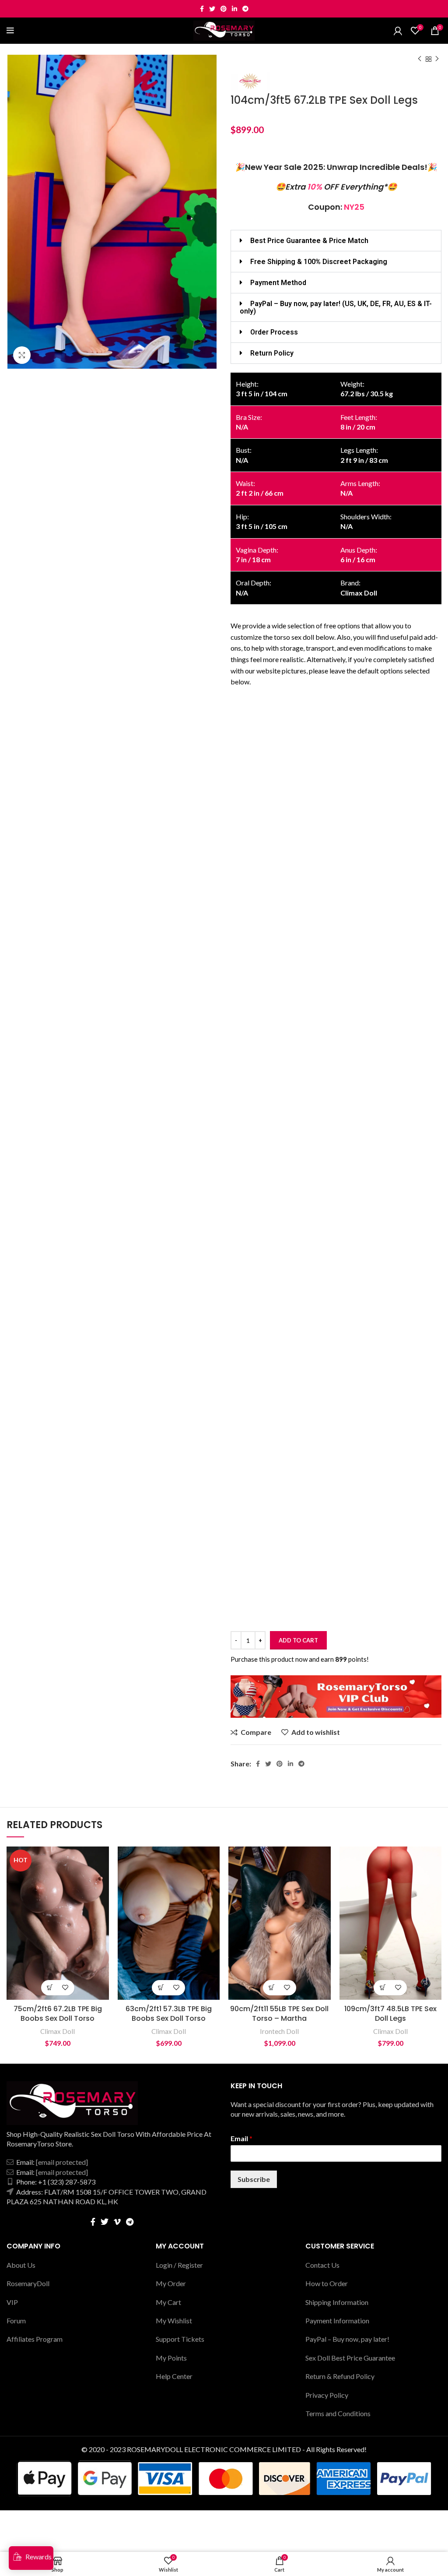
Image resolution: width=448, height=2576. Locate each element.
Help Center (174, 2376)
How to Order (327, 2283)
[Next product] (437, 59)
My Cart (168, 2302)
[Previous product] (420, 59)
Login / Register (179, 2265)
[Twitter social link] (212, 9)
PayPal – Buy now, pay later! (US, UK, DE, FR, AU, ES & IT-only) (336, 307)
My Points (171, 2358)
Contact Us (322, 2265)
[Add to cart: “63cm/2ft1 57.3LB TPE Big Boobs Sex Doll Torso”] (161, 1988)
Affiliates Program (35, 2339)
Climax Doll (58, 2031)
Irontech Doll (279, 2031)
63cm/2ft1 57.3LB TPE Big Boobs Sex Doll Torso (169, 2014)
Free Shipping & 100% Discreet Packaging (319, 262)
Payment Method (278, 283)
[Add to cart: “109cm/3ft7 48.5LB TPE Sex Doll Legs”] (383, 1988)
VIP (12, 2302)
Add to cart (298, 1640)
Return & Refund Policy (340, 2376)
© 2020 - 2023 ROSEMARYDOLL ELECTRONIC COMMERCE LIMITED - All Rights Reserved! (224, 2449)
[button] (336, 241)
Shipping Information (337, 2302)
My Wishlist (174, 2321)
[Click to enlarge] (22, 355)
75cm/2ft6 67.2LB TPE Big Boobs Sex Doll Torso (58, 2014)
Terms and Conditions (338, 2413)
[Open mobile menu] (10, 31)
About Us (21, 2265)
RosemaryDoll (28, 2283)
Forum (16, 2321)
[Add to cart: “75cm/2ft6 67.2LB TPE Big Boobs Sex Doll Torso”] (50, 1988)
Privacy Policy (327, 2395)
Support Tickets (180, 2339)
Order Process (274, 332)
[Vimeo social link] (117, 2222)
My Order (171, 2283)
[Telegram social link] (245, 9)
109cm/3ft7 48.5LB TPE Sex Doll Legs (390, 2014)
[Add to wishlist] (65, 1988)
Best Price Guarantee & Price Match (309, 241)
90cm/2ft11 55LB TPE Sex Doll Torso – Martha (279, 2014)
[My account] (398, 31)
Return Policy (272, 353)
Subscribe (254, 2179)
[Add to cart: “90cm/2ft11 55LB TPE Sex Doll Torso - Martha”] (272, 1988)
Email (241, 2138)
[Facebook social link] (202, 9)
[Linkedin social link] (234, 9)
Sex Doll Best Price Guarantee (350, 2358)
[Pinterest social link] (224, 9)
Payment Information (337, 2321)
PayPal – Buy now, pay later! (347, 2339)
